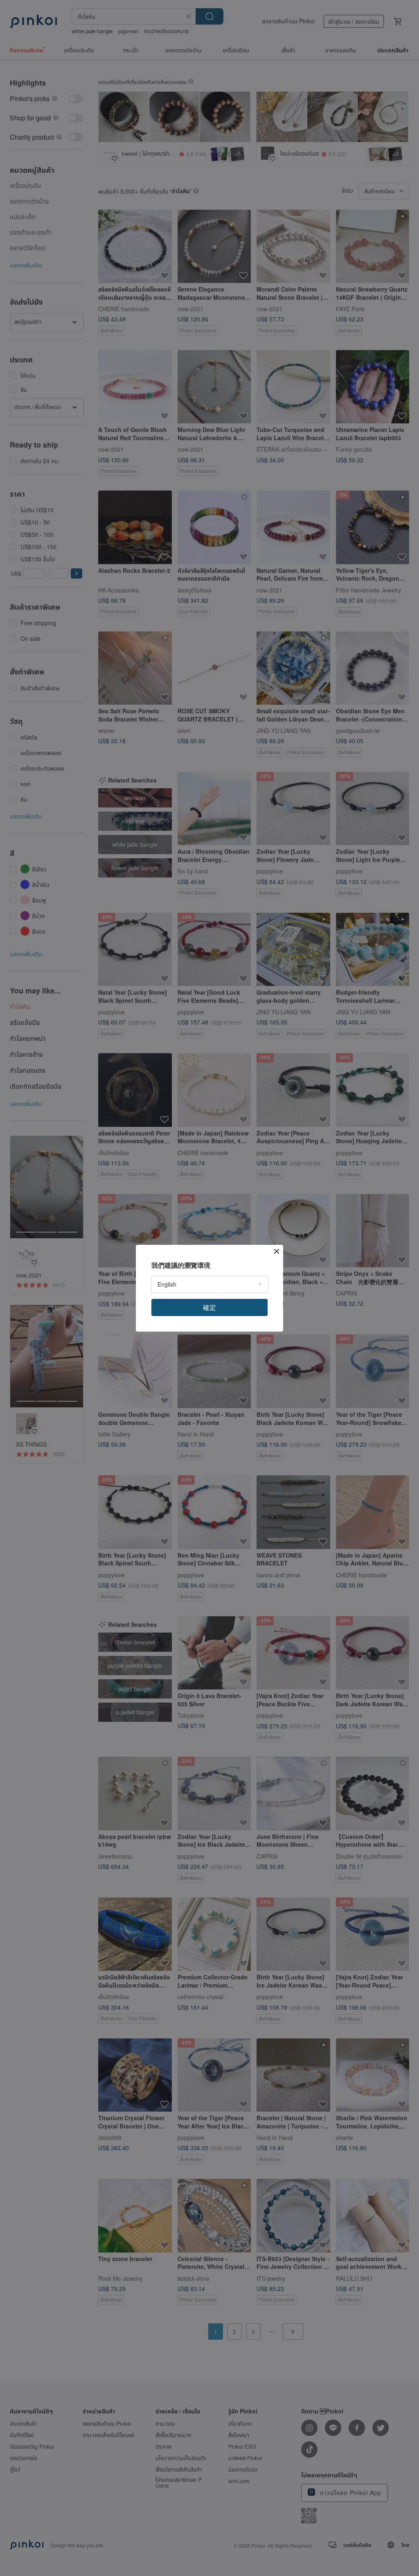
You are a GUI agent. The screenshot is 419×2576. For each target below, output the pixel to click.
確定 (209, 1307)
